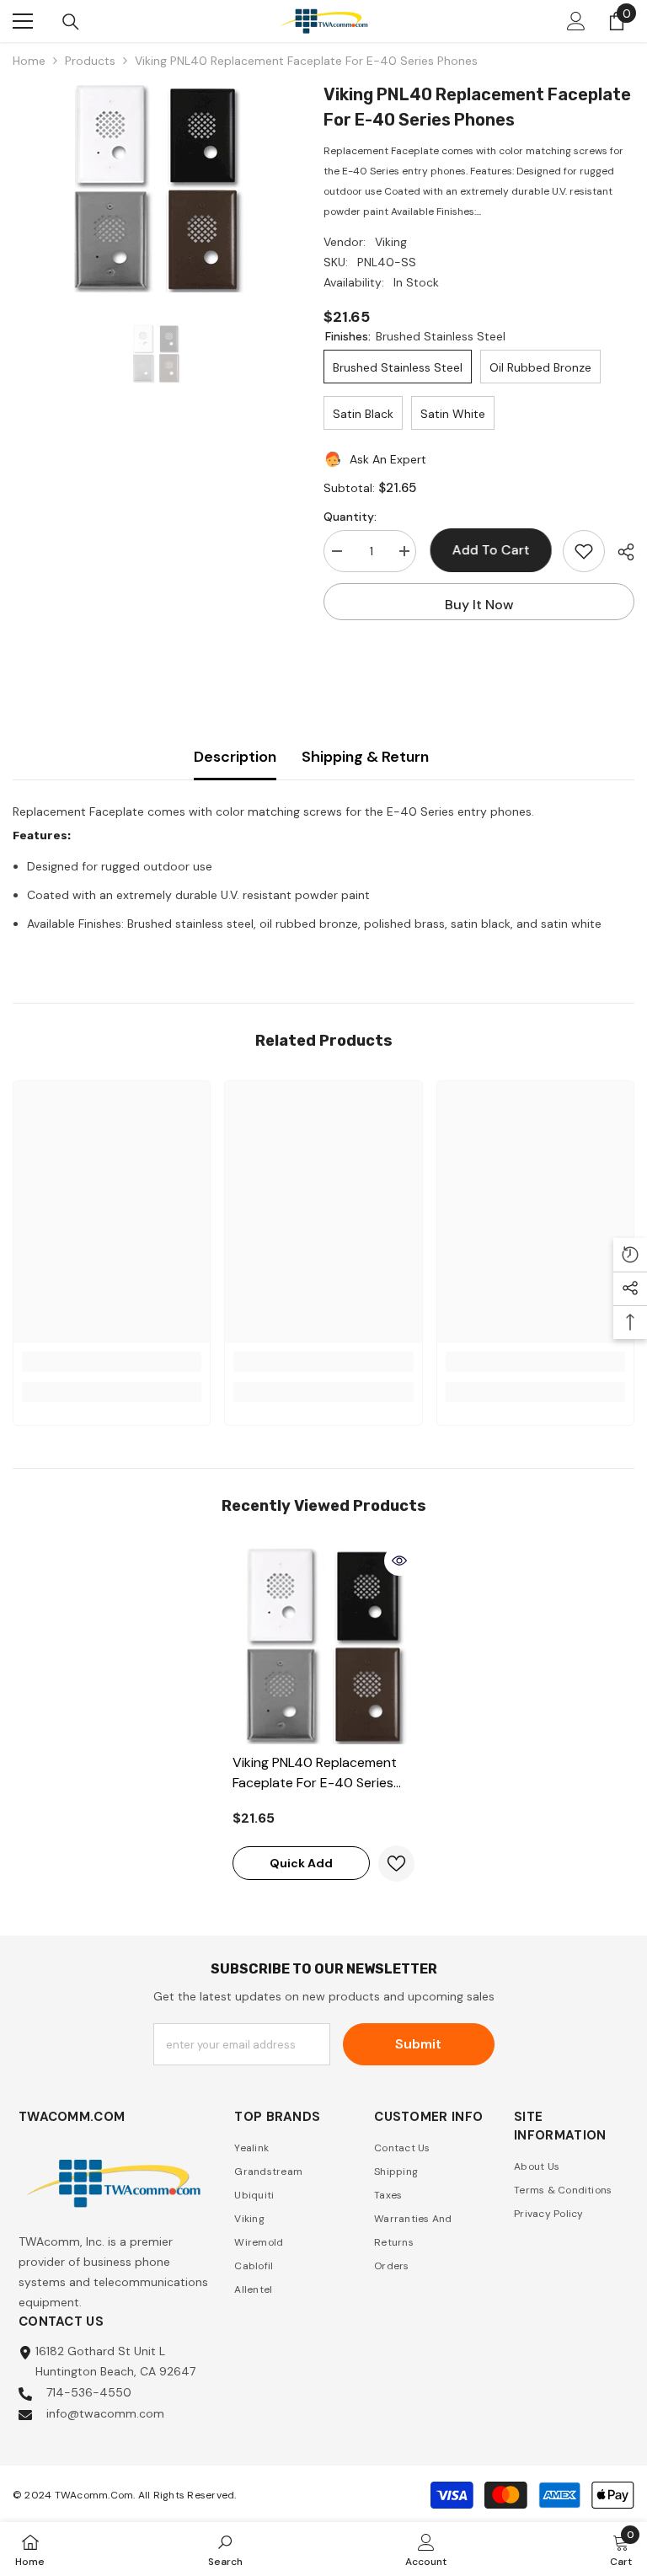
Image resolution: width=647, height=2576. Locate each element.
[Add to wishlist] (584, 551)
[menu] (23, 21)
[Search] (71, 22)
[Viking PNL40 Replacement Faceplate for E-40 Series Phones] (323, 1645)
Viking (391, 242)
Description (235, 757)
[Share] (620, 552)
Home (29, 61)
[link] (112, 1362)
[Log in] (576, 21)
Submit (418, 2044)
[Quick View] (399, 1561)
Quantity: (350, 517)
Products (90, 61)
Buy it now (479, 605)
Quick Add (301, 1863)
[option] (155, 187)
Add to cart (493, 550)
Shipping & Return (365, 757)
